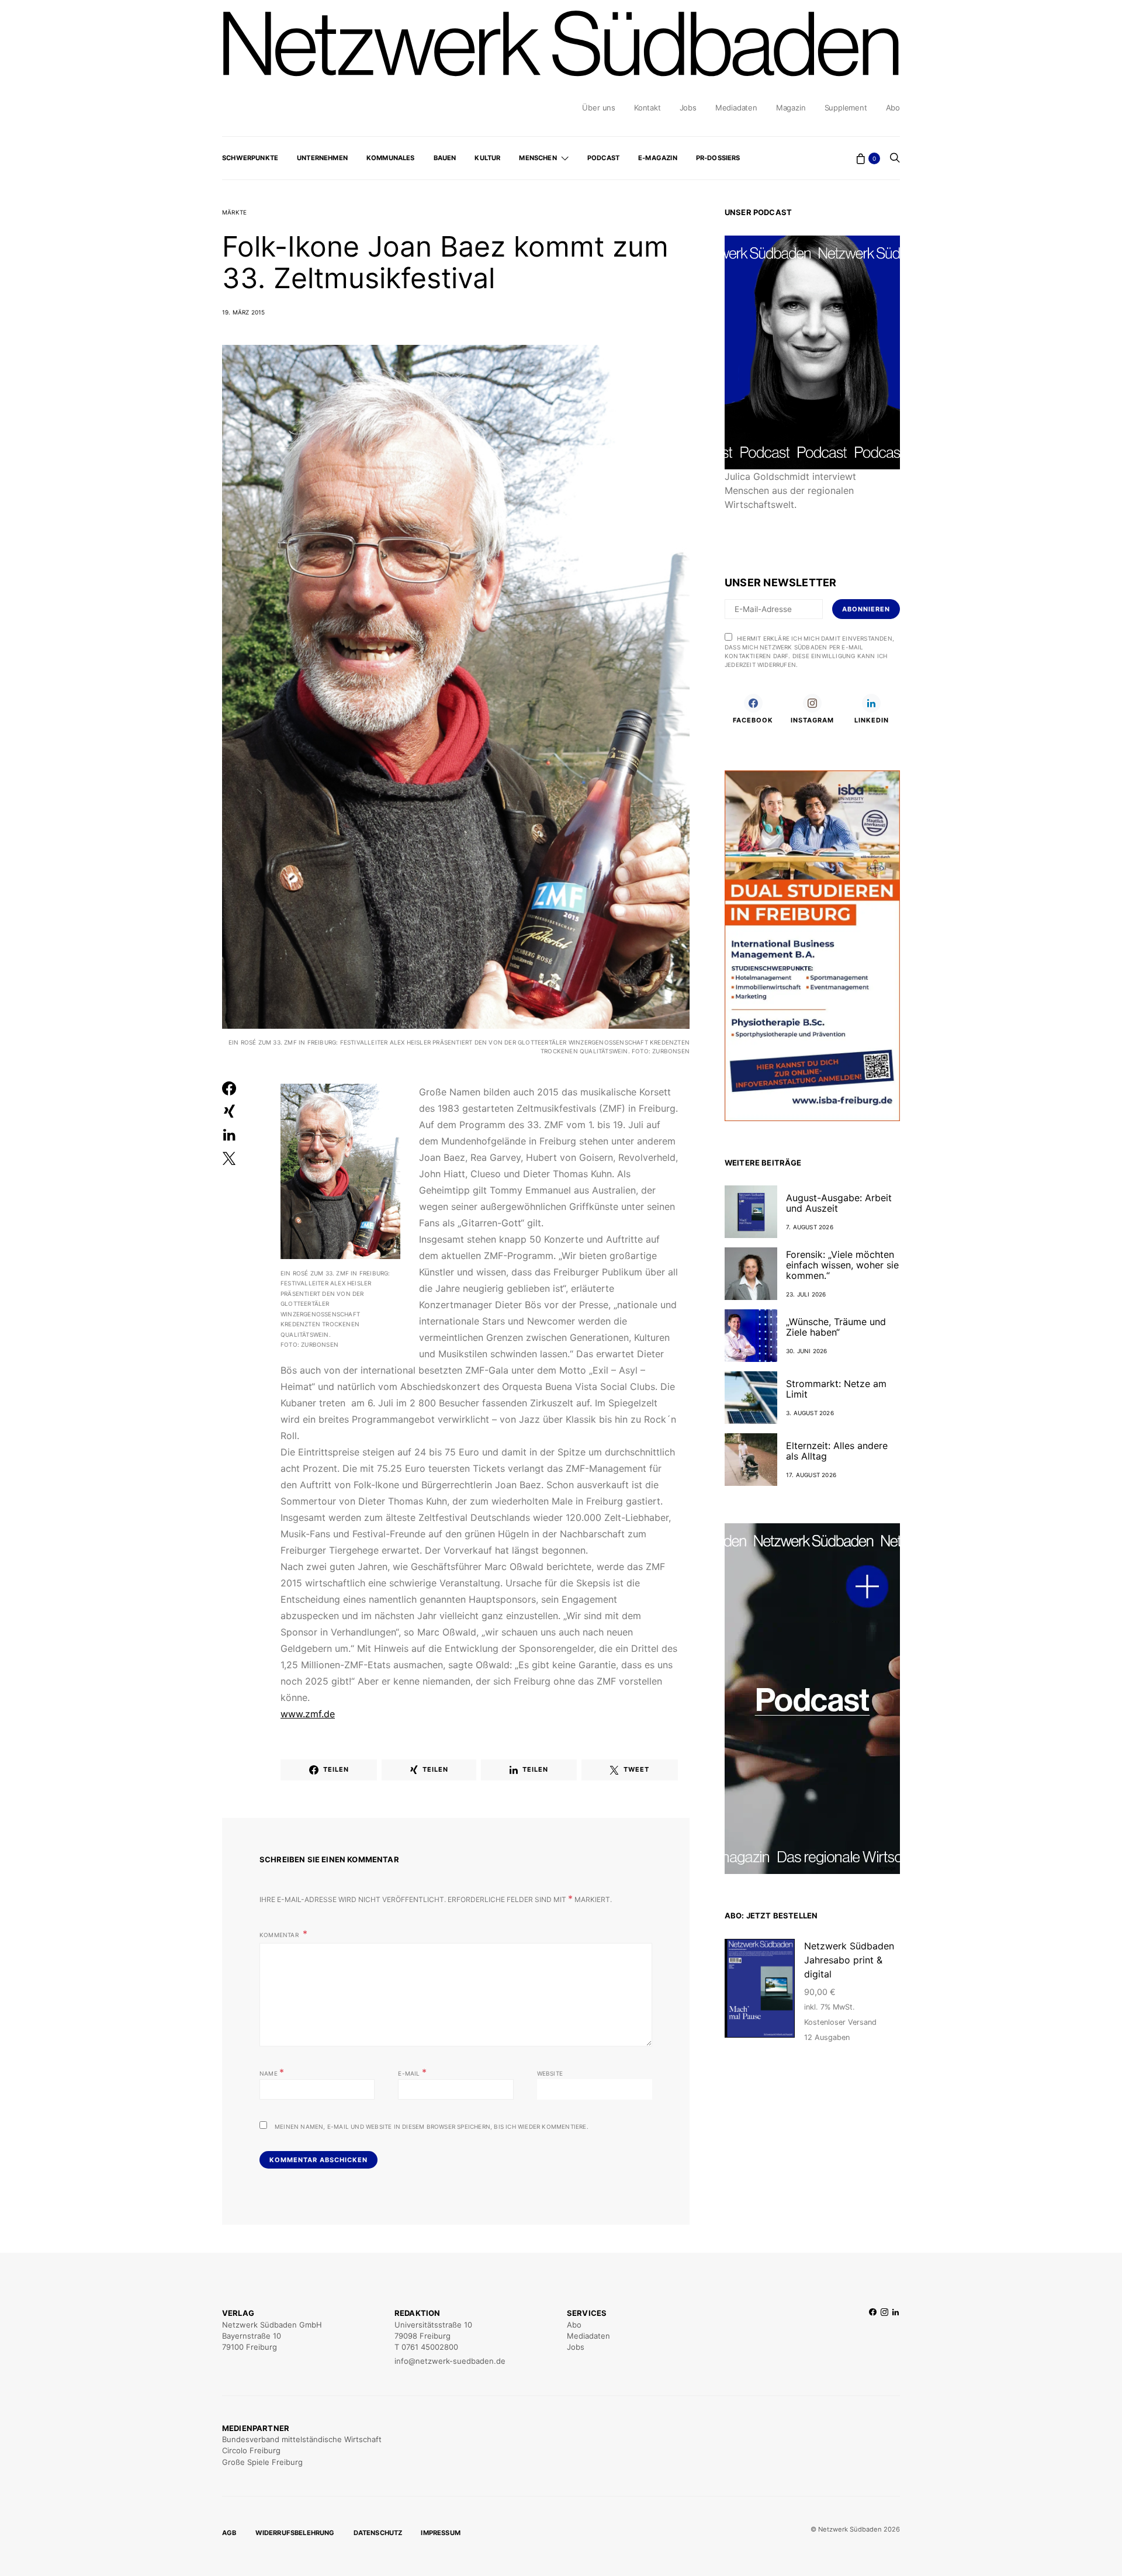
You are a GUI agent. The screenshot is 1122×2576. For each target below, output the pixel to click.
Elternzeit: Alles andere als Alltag (837, 1451)
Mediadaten (736, 108)
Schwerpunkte (250, 158)
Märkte (234, 212)
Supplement (846, 108)
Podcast (603, 158)
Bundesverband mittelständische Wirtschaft (302, 2439)
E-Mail (412, 2072)
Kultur (487, 158)
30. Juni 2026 (807, 1351)
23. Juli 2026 (806, 1294)
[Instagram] (884, 2337)
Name (272, 2072)
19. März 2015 (244, 312)
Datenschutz (378, 2533)
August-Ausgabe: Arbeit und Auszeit (839, 1203)
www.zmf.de (308, 1714)
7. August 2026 (810, 1227)
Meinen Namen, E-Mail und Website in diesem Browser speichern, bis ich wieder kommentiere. (432, 2127)
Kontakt (647, 108)
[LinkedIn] (896, 2337)
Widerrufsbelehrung (295, 2533)
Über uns (598, 108)
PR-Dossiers (718, 158)
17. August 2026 (811, 1475)
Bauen (445, 158)
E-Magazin (658, 158)
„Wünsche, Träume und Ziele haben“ (836, 1327)
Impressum (441, 2533)
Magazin (791, 108)
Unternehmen (322, 158)
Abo (893, 108)
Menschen (538, 158)
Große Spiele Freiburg (262, 2462)
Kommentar (280, 1935)
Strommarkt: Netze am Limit (836, 1389)
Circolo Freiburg (251, 2450)
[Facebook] (873, 2337)
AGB (229, 2533)
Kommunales (391, 158)
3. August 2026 (810, 1413)
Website (550, 2073)
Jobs (688, 108)
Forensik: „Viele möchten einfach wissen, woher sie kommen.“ (842, 1265)
